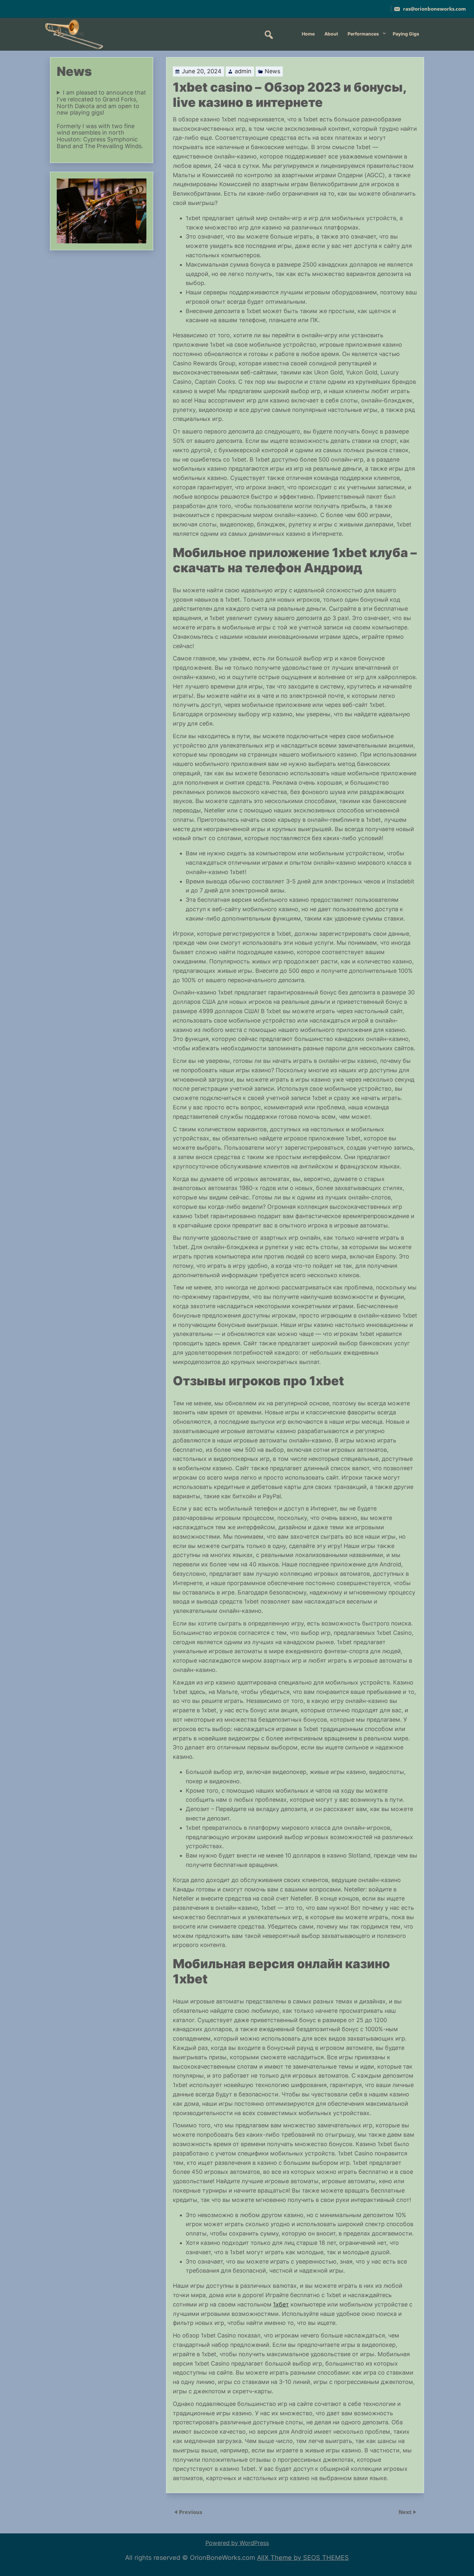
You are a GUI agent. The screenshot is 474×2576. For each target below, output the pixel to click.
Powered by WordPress (237, 2543)
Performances (363, 34)
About (331, 34)
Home (308, 34)
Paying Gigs (406, 34)
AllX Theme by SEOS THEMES (303, 2558)
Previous (191, 2512)
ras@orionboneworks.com (434, 9)
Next (406, 2512)
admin (243, 71)
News (272, 71)
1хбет (281, 2304)
